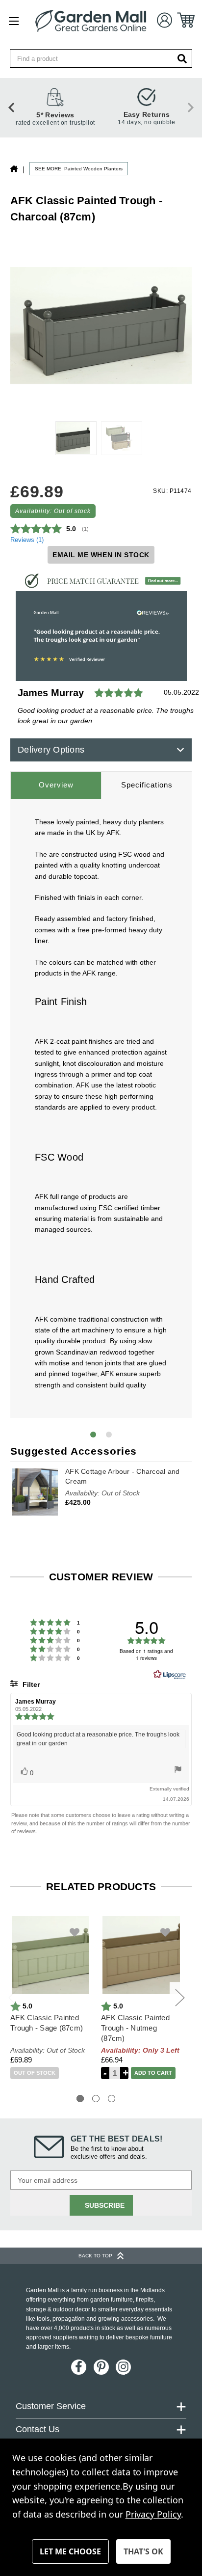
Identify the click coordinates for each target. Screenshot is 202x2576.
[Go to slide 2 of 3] (96, 2099)
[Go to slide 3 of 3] (112, 2099)
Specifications (147, 785)
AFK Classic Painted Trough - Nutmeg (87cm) (135, 2028)
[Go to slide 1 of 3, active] (80, 2099)
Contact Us (38, 2429)
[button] (101, 581)
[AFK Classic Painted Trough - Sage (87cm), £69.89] (50, 1955)
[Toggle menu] (13, 21)
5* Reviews (55, 115)
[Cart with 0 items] (186, 20)
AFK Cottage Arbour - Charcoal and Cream (122, 1476)
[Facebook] (79, 2367)
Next (179, 1997)
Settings (70, 2551)
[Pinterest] (101, 2367)
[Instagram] (123, 2367)
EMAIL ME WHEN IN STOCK (101, 555)
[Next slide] (190, 108)
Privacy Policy (153, 2514)
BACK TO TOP (95, 2256)
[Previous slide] (12, 108)
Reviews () (27, 540)
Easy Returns (147, 114)
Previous (13, 1997)
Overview (56, 785)
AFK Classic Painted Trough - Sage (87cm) (47, 2023)
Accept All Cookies (143, 2551)
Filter (30, 1684)
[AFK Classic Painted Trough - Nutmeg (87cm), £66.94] (141, 1955)
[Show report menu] (178, 1771)
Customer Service (51, 2406)
